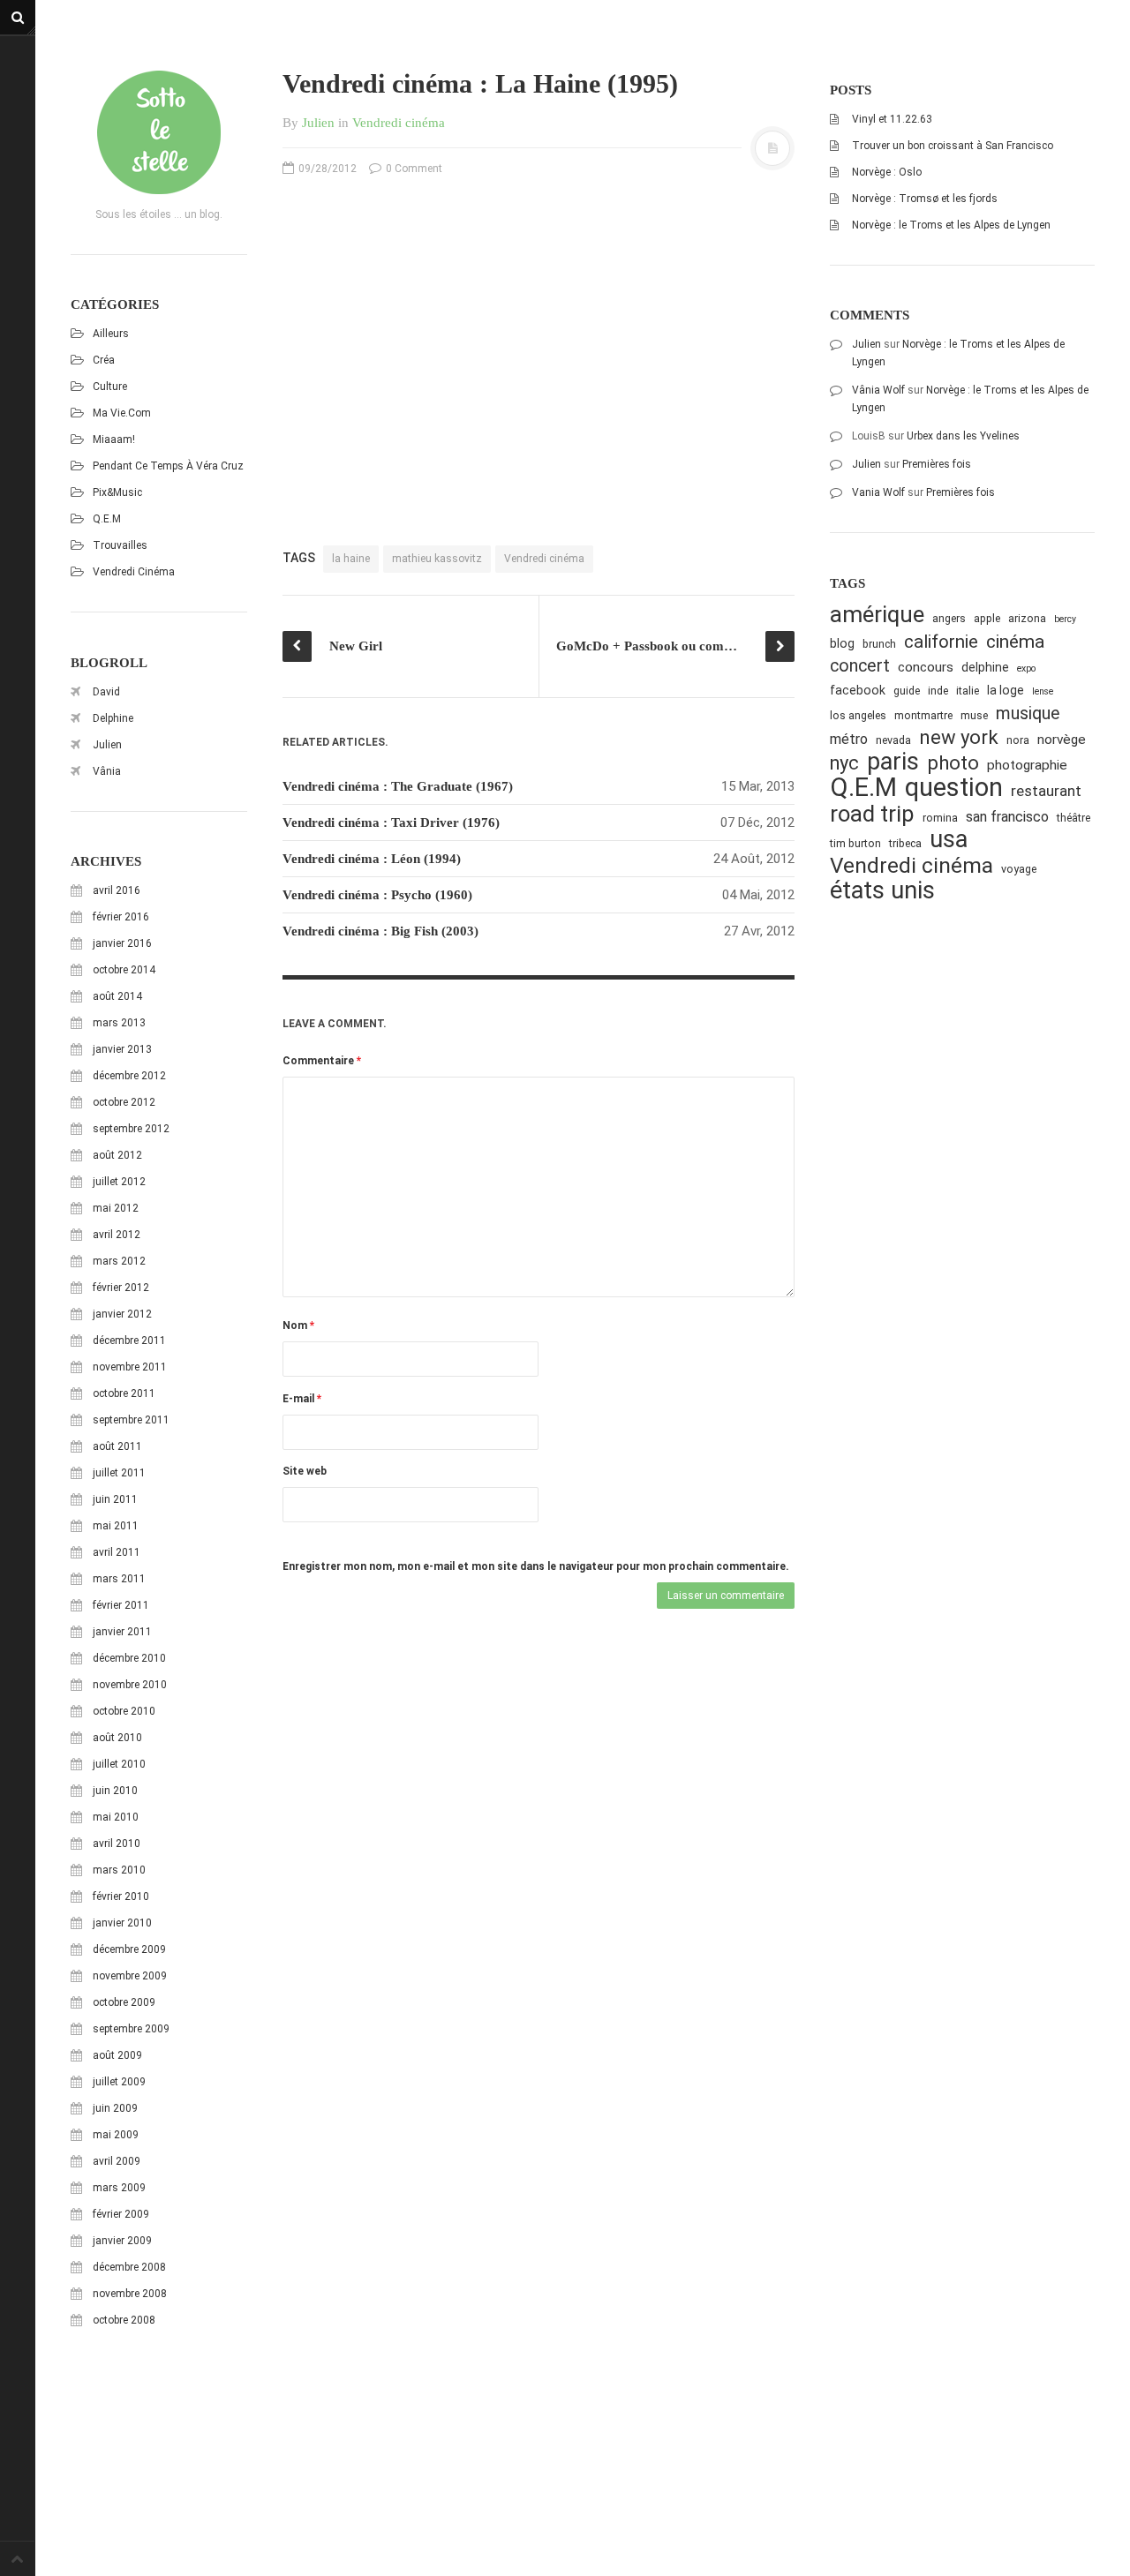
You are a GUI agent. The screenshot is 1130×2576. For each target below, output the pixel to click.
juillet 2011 (119, 1473)
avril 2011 (117, 1552)
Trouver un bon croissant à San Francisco (953, 146)
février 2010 (121, 1896)
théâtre (1073, 818)
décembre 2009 (129, 1949)
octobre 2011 (124, 1393)
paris (893, 762)
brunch (879, 644)
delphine (985, 667)
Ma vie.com (122, 413)
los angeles (858, 715)
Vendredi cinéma (134, 572)
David (106, 692)
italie (968, 691)
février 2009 (121, 2214)
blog (842, 643)
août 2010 (117, 1738)
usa (949, 840)
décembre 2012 (129, 1076)
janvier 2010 (122, 1923)
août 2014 (117, 996)
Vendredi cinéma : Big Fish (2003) (380, 931)
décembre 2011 (129, 1341)
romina (940, 818)
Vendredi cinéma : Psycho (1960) (377, 895)
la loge (1006, 690)
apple (987, 618)
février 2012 (121, 1288)
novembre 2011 (130, 1367)
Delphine (113, 718)
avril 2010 (117, 1844)
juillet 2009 (119, 2082)
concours (926, 667)
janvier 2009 (122, 2241)
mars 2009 (119, 2188)
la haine (351, 559)
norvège (1062, 740)
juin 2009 (115, 2108)
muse (974, 715)
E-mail (302, 1399)
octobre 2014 (124, 970)
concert (860, 666)
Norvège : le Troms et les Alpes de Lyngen (951, 225)
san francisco (1007, 817)
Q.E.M (107, 519)
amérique (877, 615)
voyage (1019, 869)
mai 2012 (116, 1208)
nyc (844, 763)
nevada (893, 740)
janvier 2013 (122, 1049)
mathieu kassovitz (437, 559)
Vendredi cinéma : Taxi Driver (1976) (391, 822)
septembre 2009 (131, 2029)
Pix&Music (117, 492)
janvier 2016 (122, 943)
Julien (107, 745)
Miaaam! (114, 439)
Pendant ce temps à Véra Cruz (168, 466)
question (954, 788)
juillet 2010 (119, 1764)
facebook (858, 690)
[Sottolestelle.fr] (159, 132)
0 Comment (413, 169)
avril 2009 (117, 2161)
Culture (110, 387)
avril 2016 (117, 890)
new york (959, 737)
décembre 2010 (129, 1658)
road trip (872, 814)
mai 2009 (116, 2135)
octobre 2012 (124, 1102)
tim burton (855, 843)
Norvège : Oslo (887, 172)
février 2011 (121, 1605)
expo (1026, 668)
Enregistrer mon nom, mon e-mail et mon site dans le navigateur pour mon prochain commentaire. (536, 1566)
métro (849, 739)
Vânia (107, 771)
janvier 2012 (122, 1314)
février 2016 (121, 917)
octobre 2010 (124, 1711)
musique (1028, 713)
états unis (882, 891)
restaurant (1046, 791)
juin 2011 (115, 1499)
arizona (1027, 618)
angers (949, 618)
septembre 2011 (131, 1420)
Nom (298, 1326)
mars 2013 (119, 1023)
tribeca (905, 843)
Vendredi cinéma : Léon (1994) (372, 859)
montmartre (923, 715)
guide (907, 691)
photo (953, 763)
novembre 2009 (130, 1976)
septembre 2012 (131, 1129)
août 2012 (117, 1155)
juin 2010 (115, 1791)
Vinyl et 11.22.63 (892, 119)
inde (938, 691)
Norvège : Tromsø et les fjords (925, 199)
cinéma (1015, 641)
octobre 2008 (124, 2320)
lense (1043, 691)
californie (941, 642)
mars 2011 (119, 1579)
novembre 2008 (130, 2294)
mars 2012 (119, 1261)
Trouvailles (120, 545)
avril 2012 (117, 1235)
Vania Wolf (878, 492)
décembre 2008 (129, 2267)
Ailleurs (111, 334)
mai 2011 (116, 1526)
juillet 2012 (119, 1182)
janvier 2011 (122, 1632)
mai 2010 (116, 1817)
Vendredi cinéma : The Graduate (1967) (398, 786)
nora (1018, 740)
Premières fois (937, 464)
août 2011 (117, 1446)
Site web (305, 1471)
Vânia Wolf (878, 390)
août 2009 (117, 2055)
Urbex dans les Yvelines (963, 436)
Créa (104, 360)
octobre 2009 (124, 2002)
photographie (1027, 765)
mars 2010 (119, 1870)
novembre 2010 (130, 1685)
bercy (1065, 619)
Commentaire (322, 1061)
